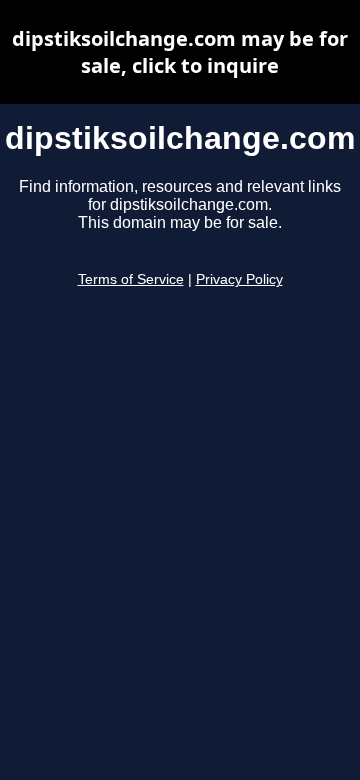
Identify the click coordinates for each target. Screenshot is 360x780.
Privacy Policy (239, 279)
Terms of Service (131, 279)
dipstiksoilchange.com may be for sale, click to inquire (180, 52)
